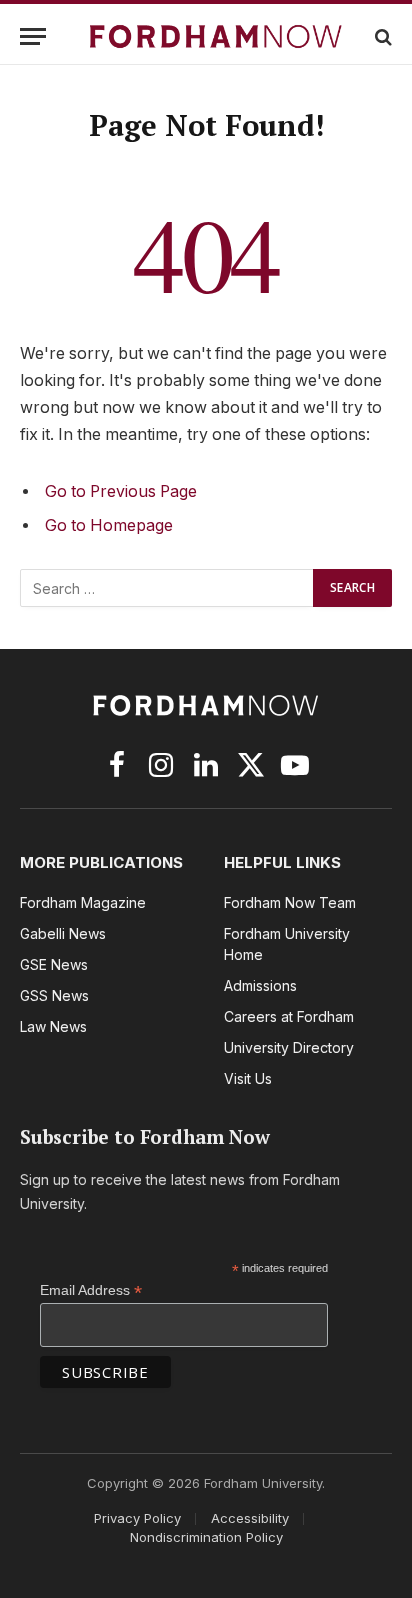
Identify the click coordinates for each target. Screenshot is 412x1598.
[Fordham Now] (216, 36)
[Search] (381, 36)
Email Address (91, 1290)
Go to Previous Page (121, 491)
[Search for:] (167, 588)
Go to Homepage (109, 525)
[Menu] (33, 36)
